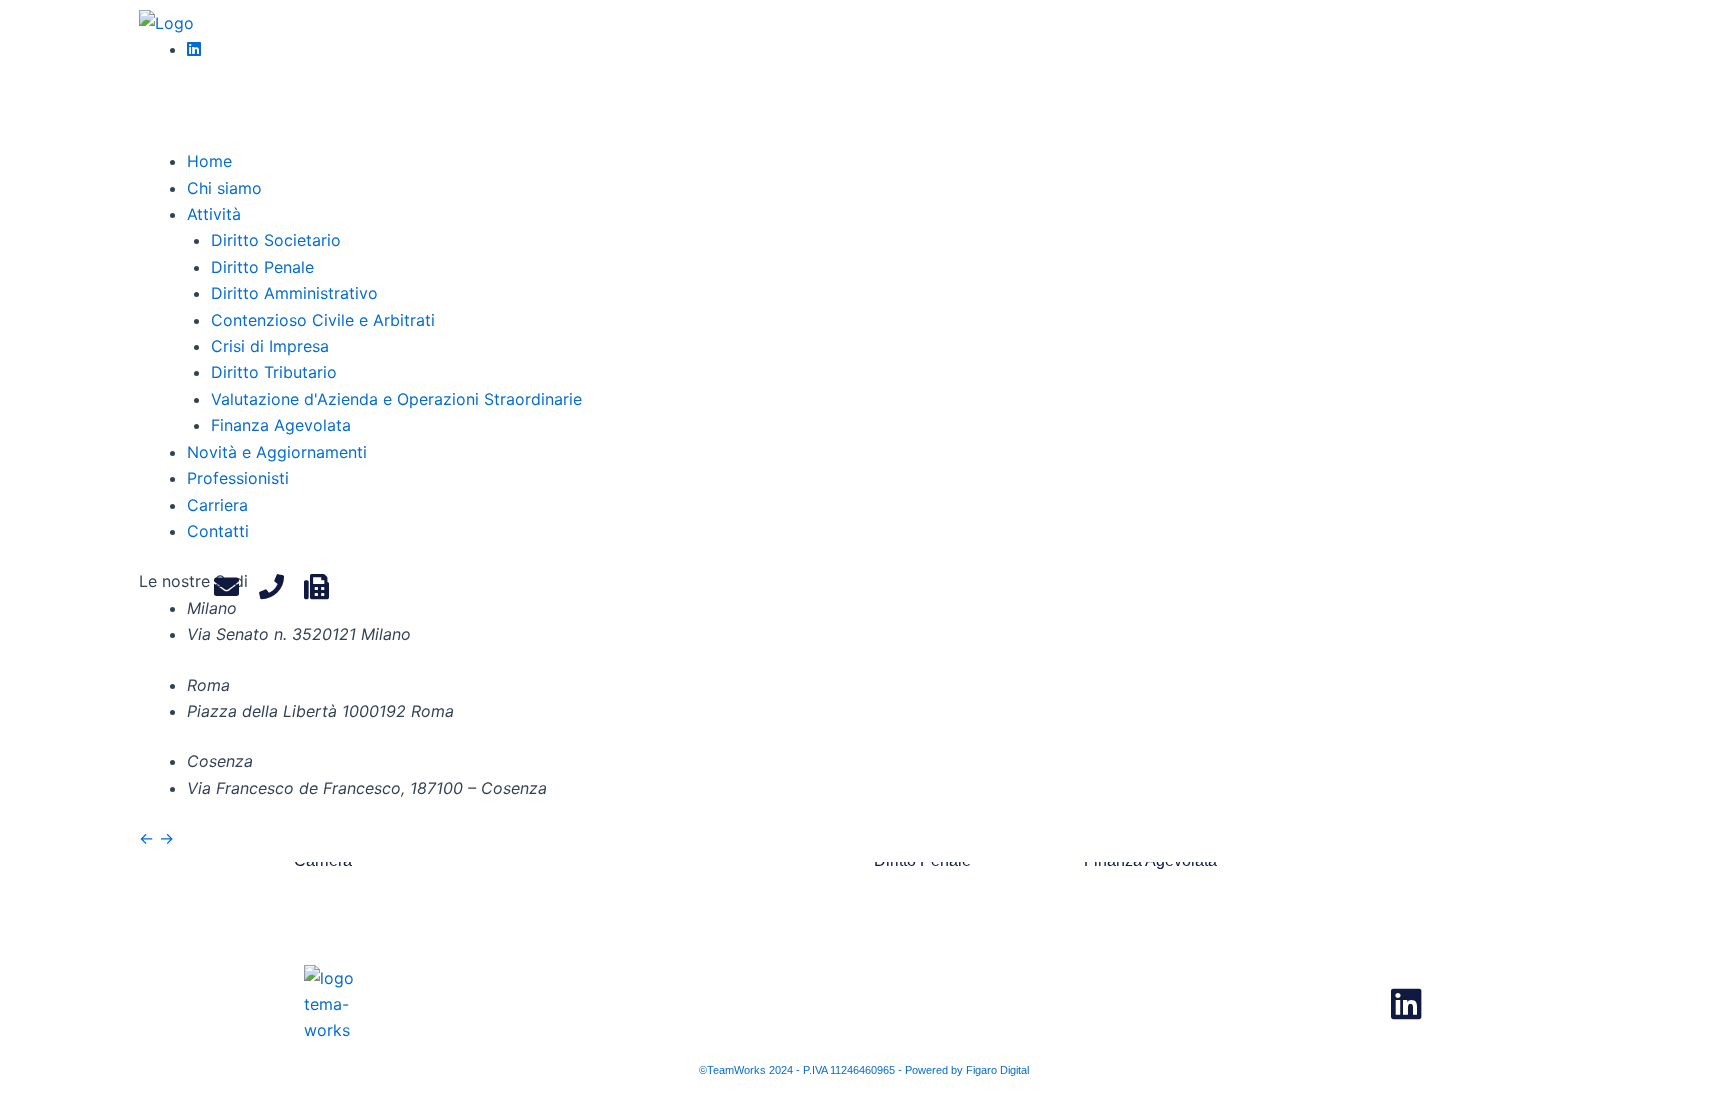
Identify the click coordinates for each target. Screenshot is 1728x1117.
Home (209, 161)
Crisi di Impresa (270, 346)
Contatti (218, 531)
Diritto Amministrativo (294, 293)
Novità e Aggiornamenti (277, 452)
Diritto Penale (262, 267)
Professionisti (238, 478)
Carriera (217, 505)
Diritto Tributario (274, 372)
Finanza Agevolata (281, 425)
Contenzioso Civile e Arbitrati (323, 320)
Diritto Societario (276, 240)
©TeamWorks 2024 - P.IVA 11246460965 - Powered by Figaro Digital (864, 1070)
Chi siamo (224, 188)
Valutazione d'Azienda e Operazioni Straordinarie (396, 399)
